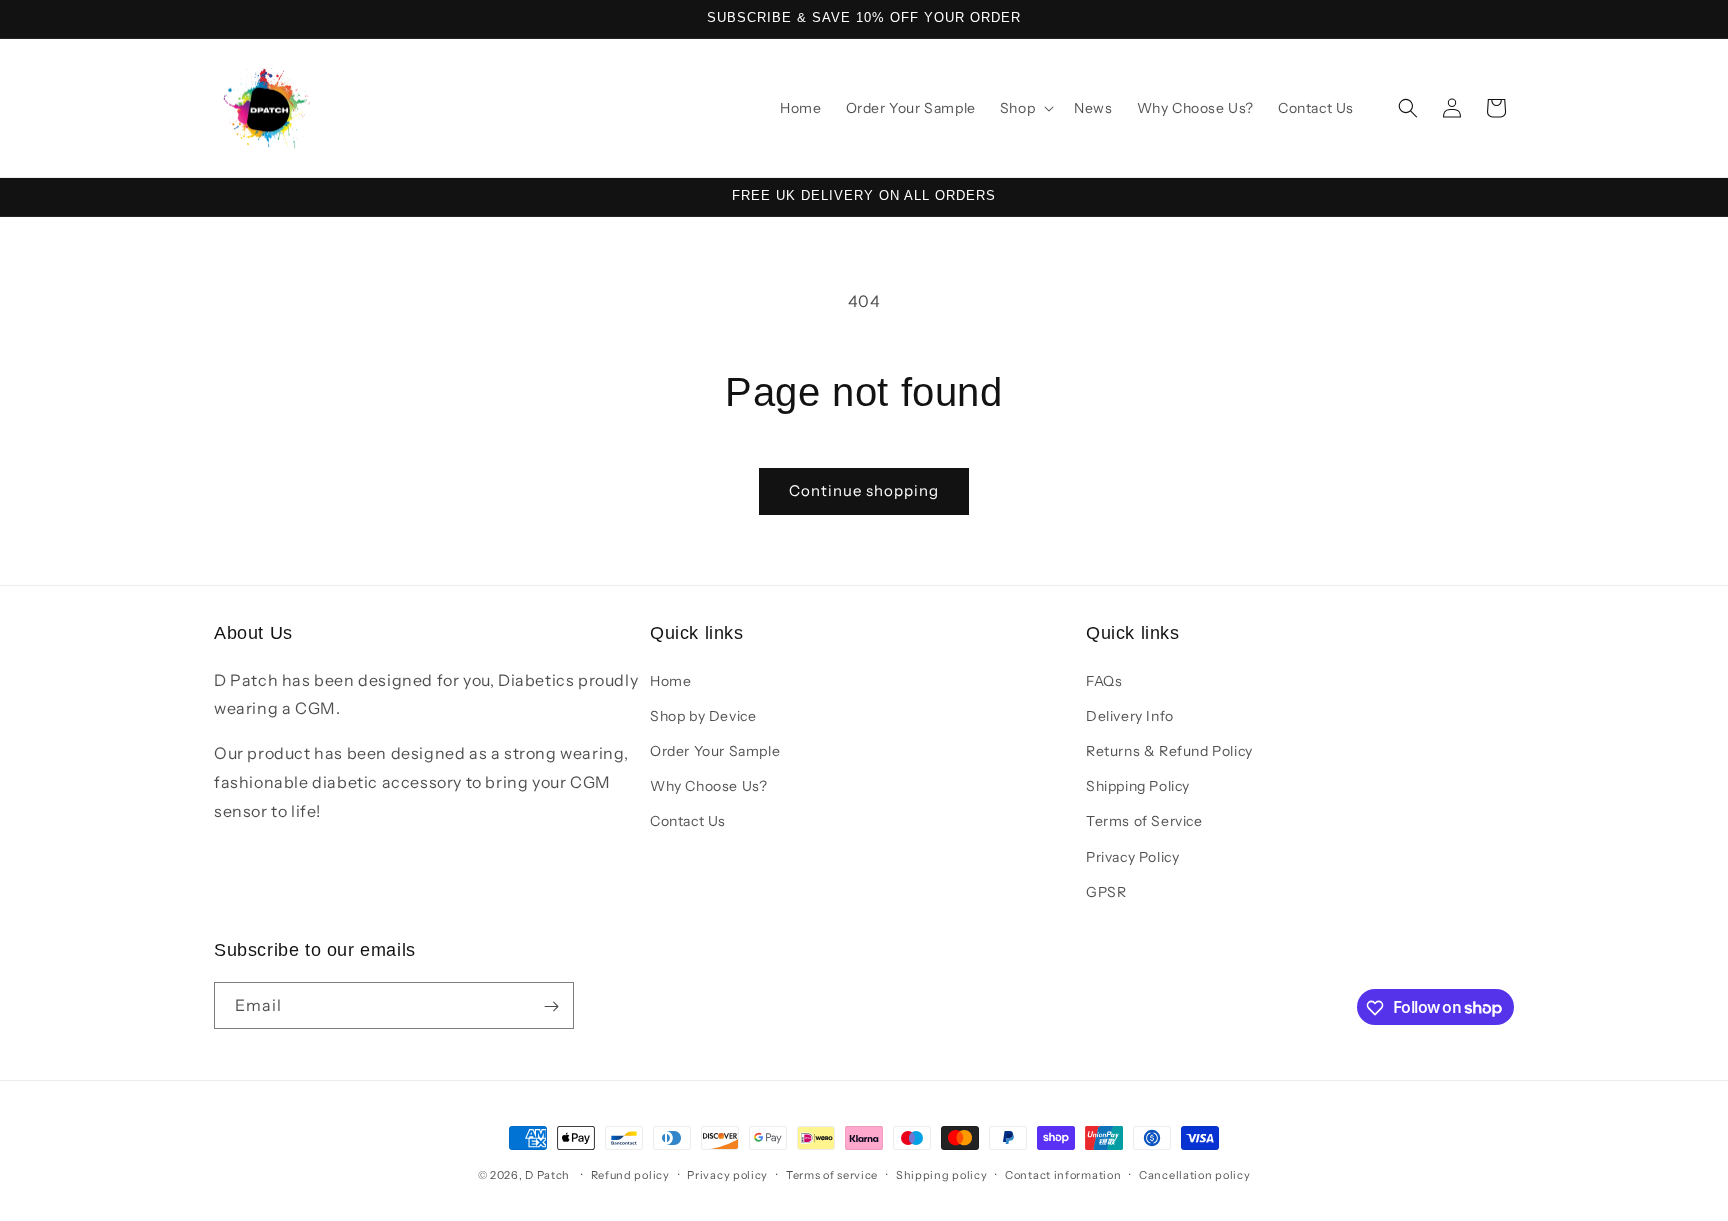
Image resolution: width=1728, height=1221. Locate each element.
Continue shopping (864, 490)
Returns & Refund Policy (1169, 750)
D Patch (547, 1175)
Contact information (1063, 1174)
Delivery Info (1130, 715)
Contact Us (688, 821)
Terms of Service (1144, 821)
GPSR (1106, 891)
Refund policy (630, 1174)
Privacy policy (727, 1174)
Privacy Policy (1132, 856)
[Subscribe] (551, 1006)
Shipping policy (942, 1174)
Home (670, 680)
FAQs (1104, 680)
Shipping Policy (1138, 785)
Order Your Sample (715, 750)
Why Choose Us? (708, 785)
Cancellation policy (1194, 1174)
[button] (1025, 108)
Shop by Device (703, 715)
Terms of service (832, 1174)
